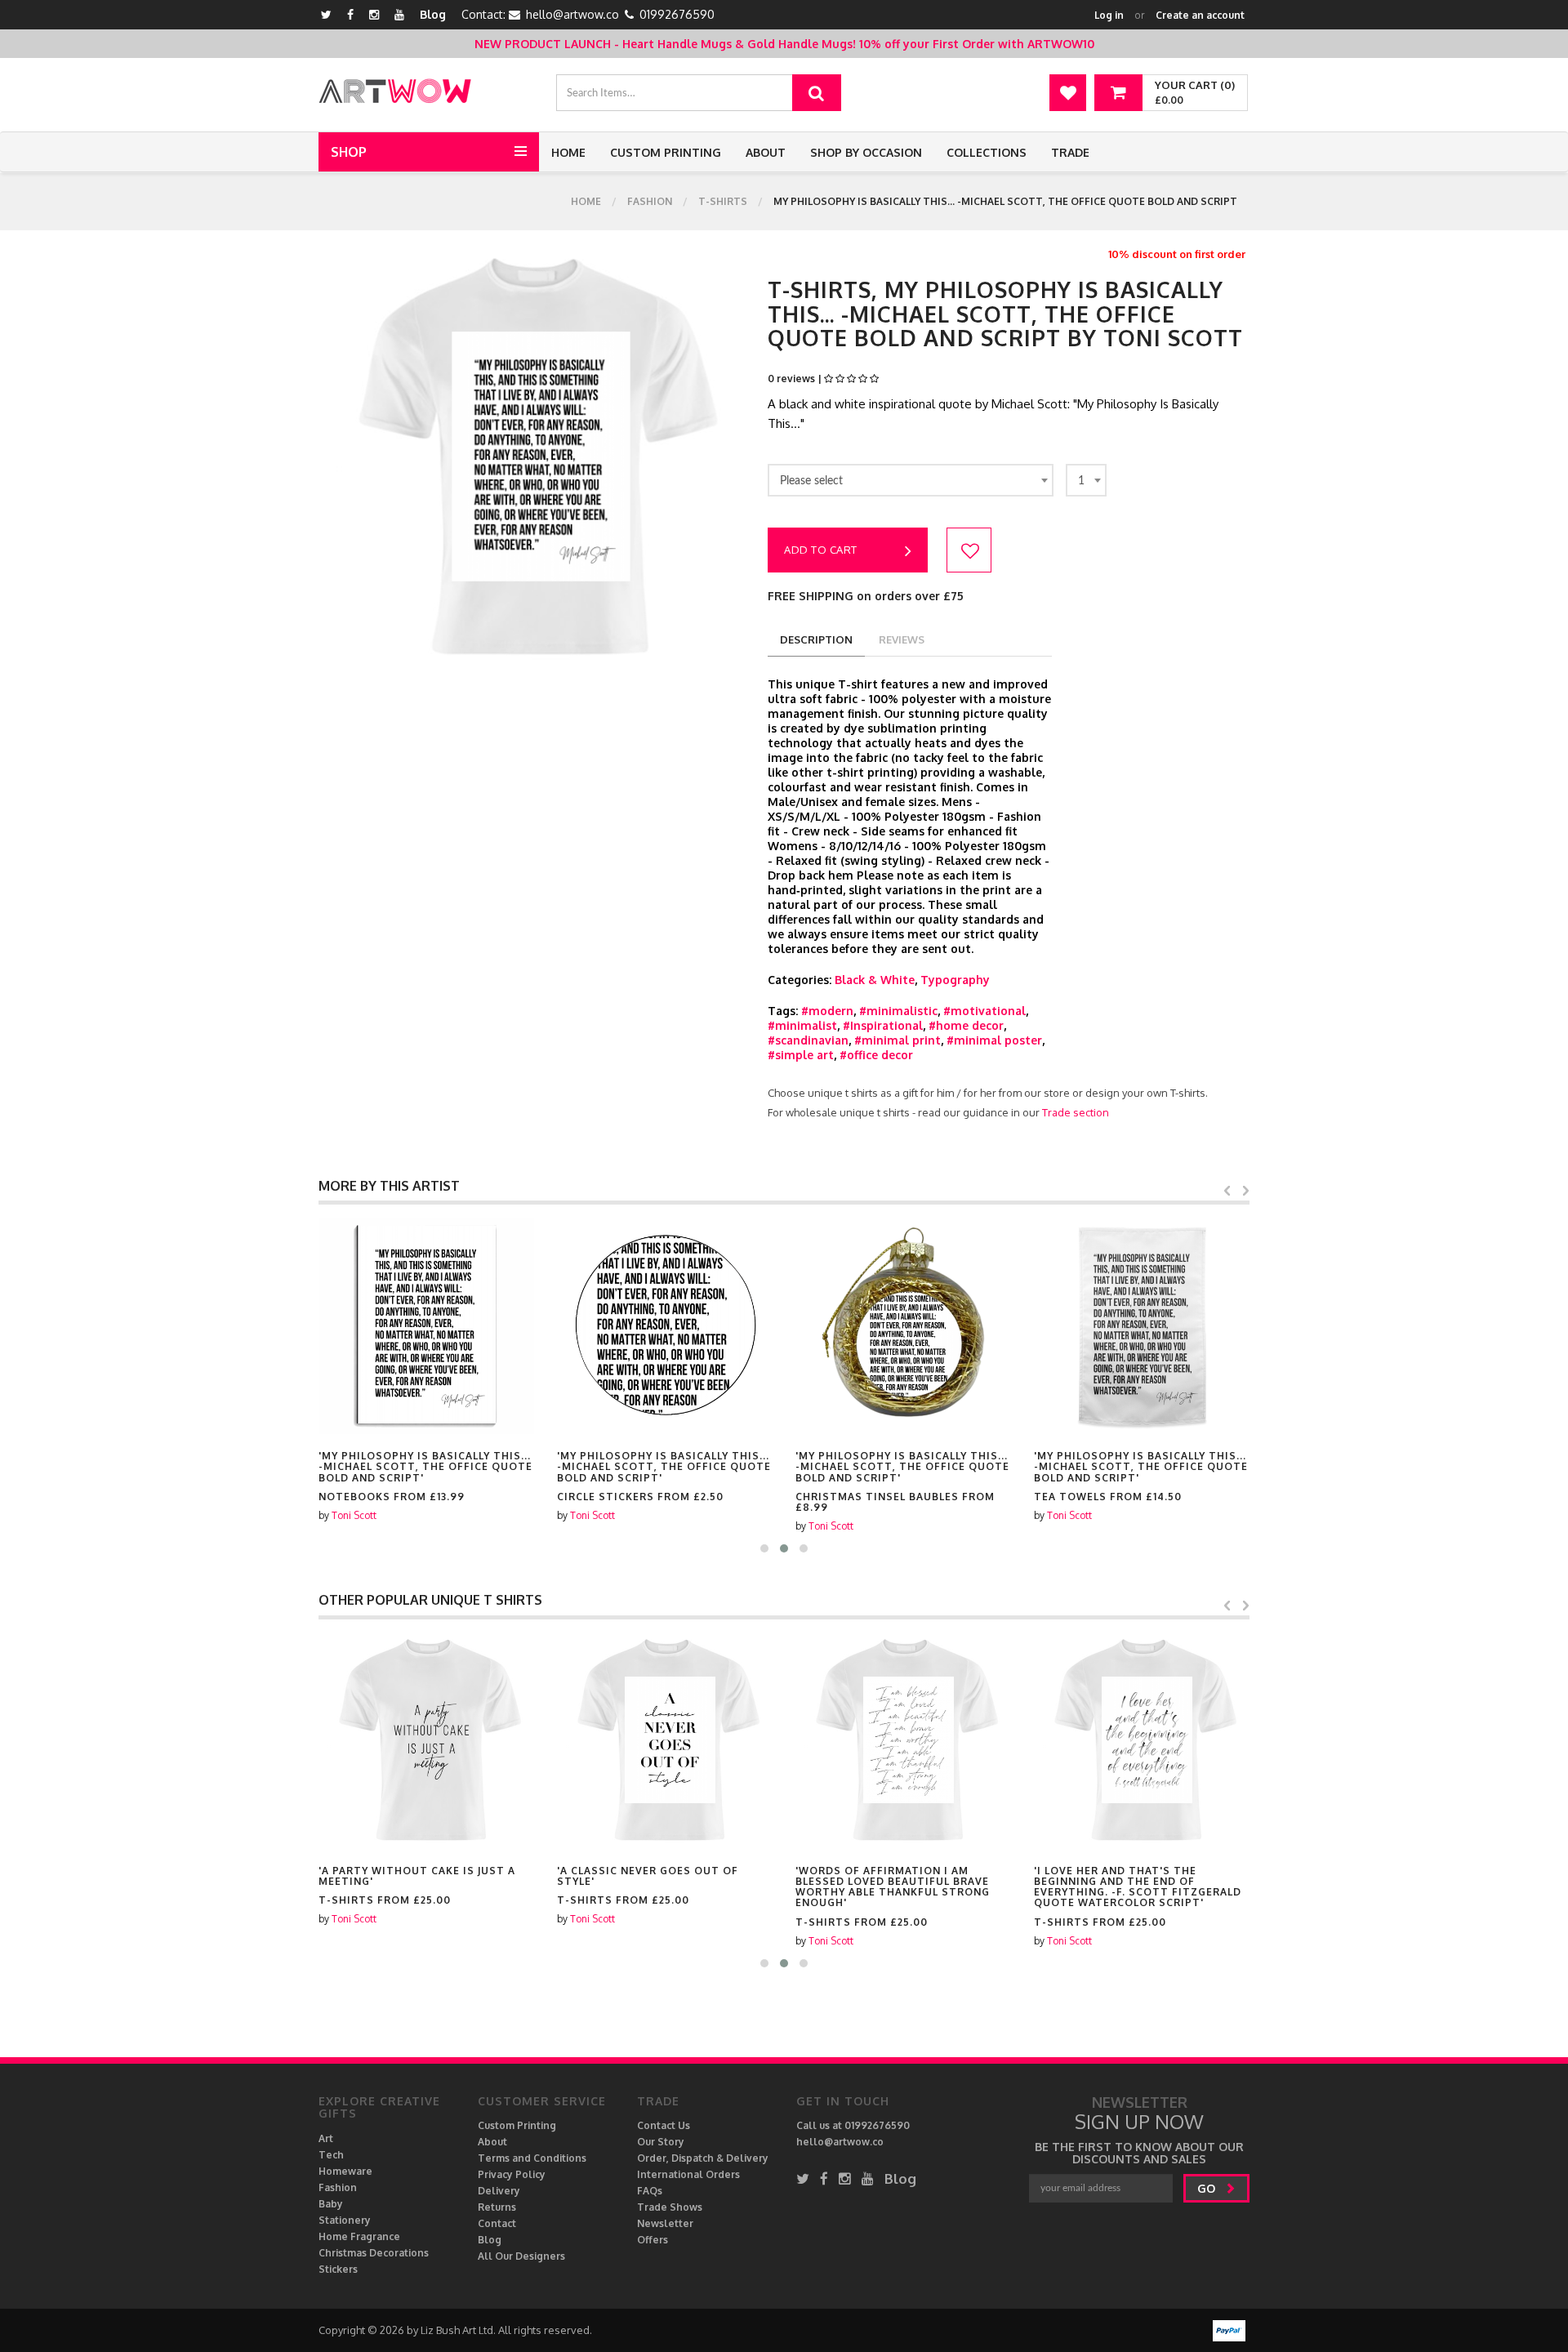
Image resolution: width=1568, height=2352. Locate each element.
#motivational (984, 1011)
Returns (497, 2207)
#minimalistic (898, 1011)
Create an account (1200, 15)
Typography (955, 980)
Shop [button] (349, 152)
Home (568, 152)
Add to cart (821, 550)
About (766, 152)
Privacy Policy (512, 2174)
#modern (827, 1011)
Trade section (1076, 1112)
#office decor (876, 1055)
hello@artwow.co (572, 14)
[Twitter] (326, 14)
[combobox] (911, 480)
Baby (331, 2204)
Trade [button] (1070, 152)
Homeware (345, 2171)
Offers (653, 2240)
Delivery (499, 2191)
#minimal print (898, 1040)
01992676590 (677, 14)
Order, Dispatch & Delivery (703, 2158)
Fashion (650, 201)
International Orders (688, 2174)
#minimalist (802, 1025)
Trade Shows (670, 2207)
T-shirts (723, 201)
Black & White (875, 980)
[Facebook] (350, 14)
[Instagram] (374, 14)
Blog (433, 14)
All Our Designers (521, 2256)
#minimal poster (994, 1040)
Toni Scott (354, 1515)
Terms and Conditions (532, 2158)
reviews (902, 639)
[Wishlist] (1068, 93)
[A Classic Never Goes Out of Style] (665, 1741)
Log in (1109, 15)
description (816, 639)
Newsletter (665, 2223)
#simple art (801, 1055)
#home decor (966, 1025)
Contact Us (664, 2125)
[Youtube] (399, 14)
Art (326, 2138)
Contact (497, 2223)
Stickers (338, 2269)
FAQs (650, 2191)
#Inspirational (883, 1025)
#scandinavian (808, 1040)
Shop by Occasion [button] (866, 152)
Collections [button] (987, 152)
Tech (331, 2155)
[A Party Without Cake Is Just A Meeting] (426, 1741)
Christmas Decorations (374, 2253)
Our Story (661, 2142)
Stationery (345, 2220)
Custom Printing (666, 152)
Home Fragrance (359, 2236)
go (1208, 2188)
